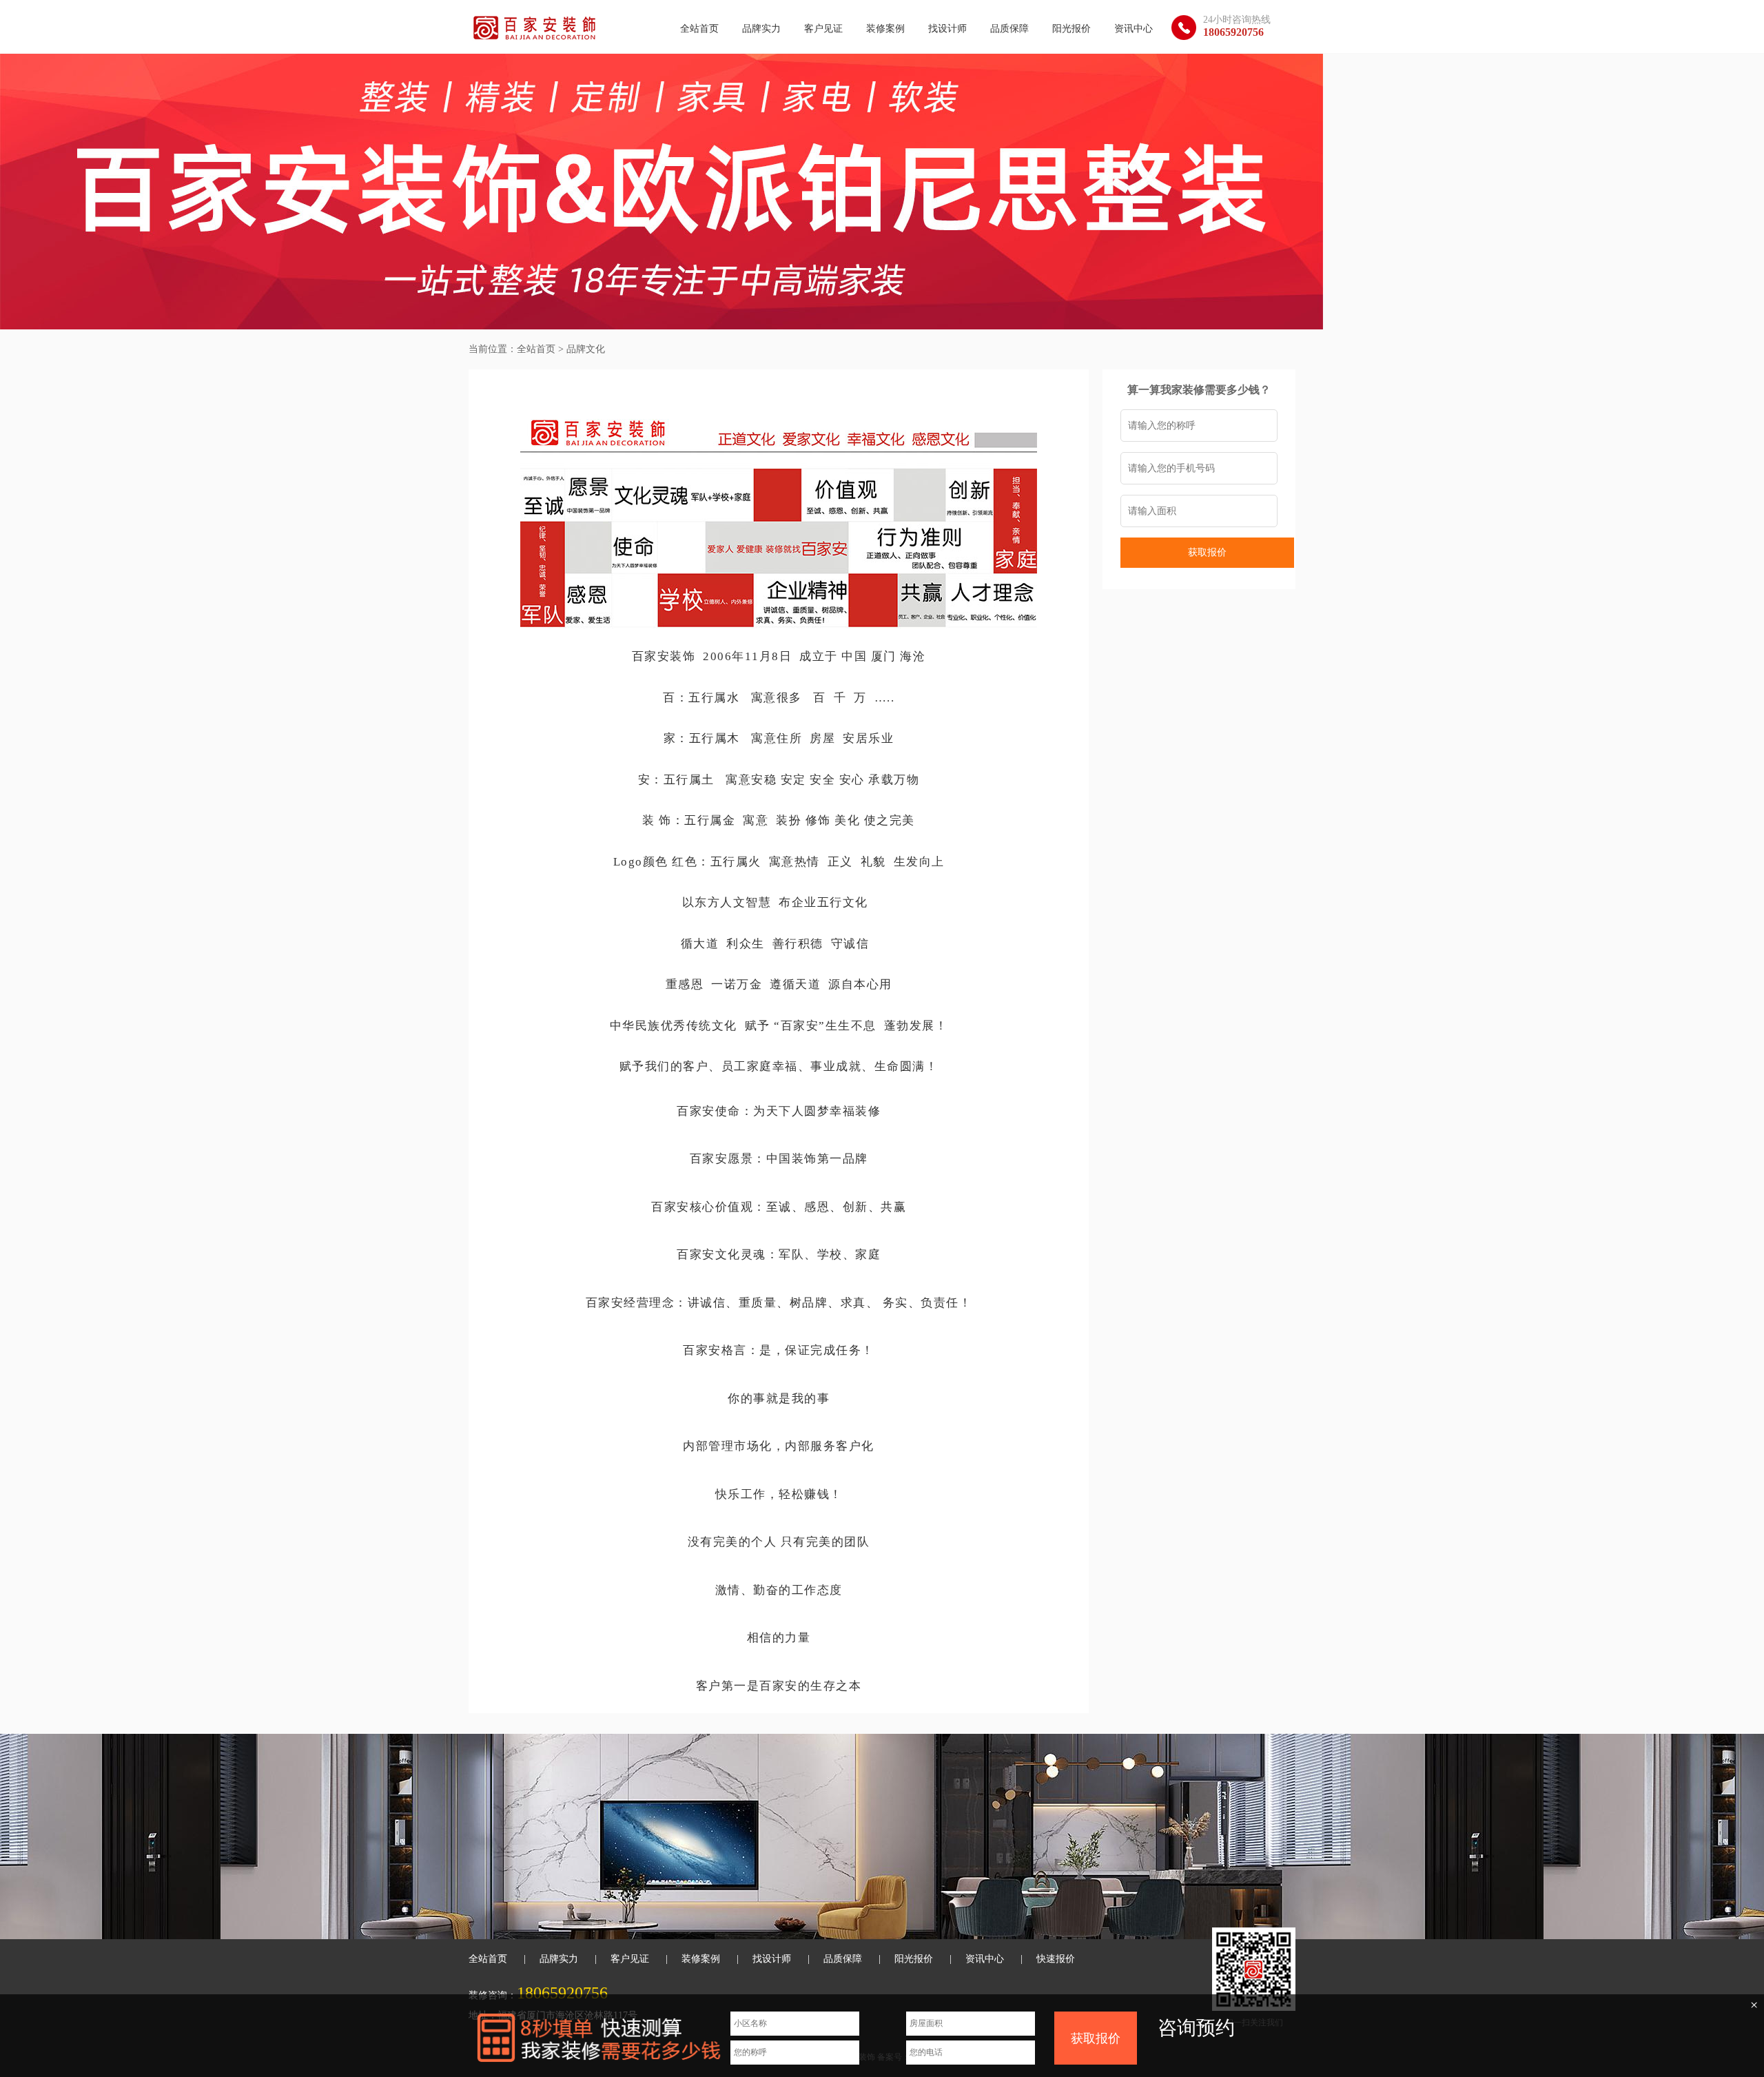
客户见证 (823, 29)
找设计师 (947, 29)
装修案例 (885, 29)
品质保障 (1009, 29)
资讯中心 (1134, 29)
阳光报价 (1071, 29)
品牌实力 (761, 29)
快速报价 (1056, 1959)
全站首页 (699, 29)
